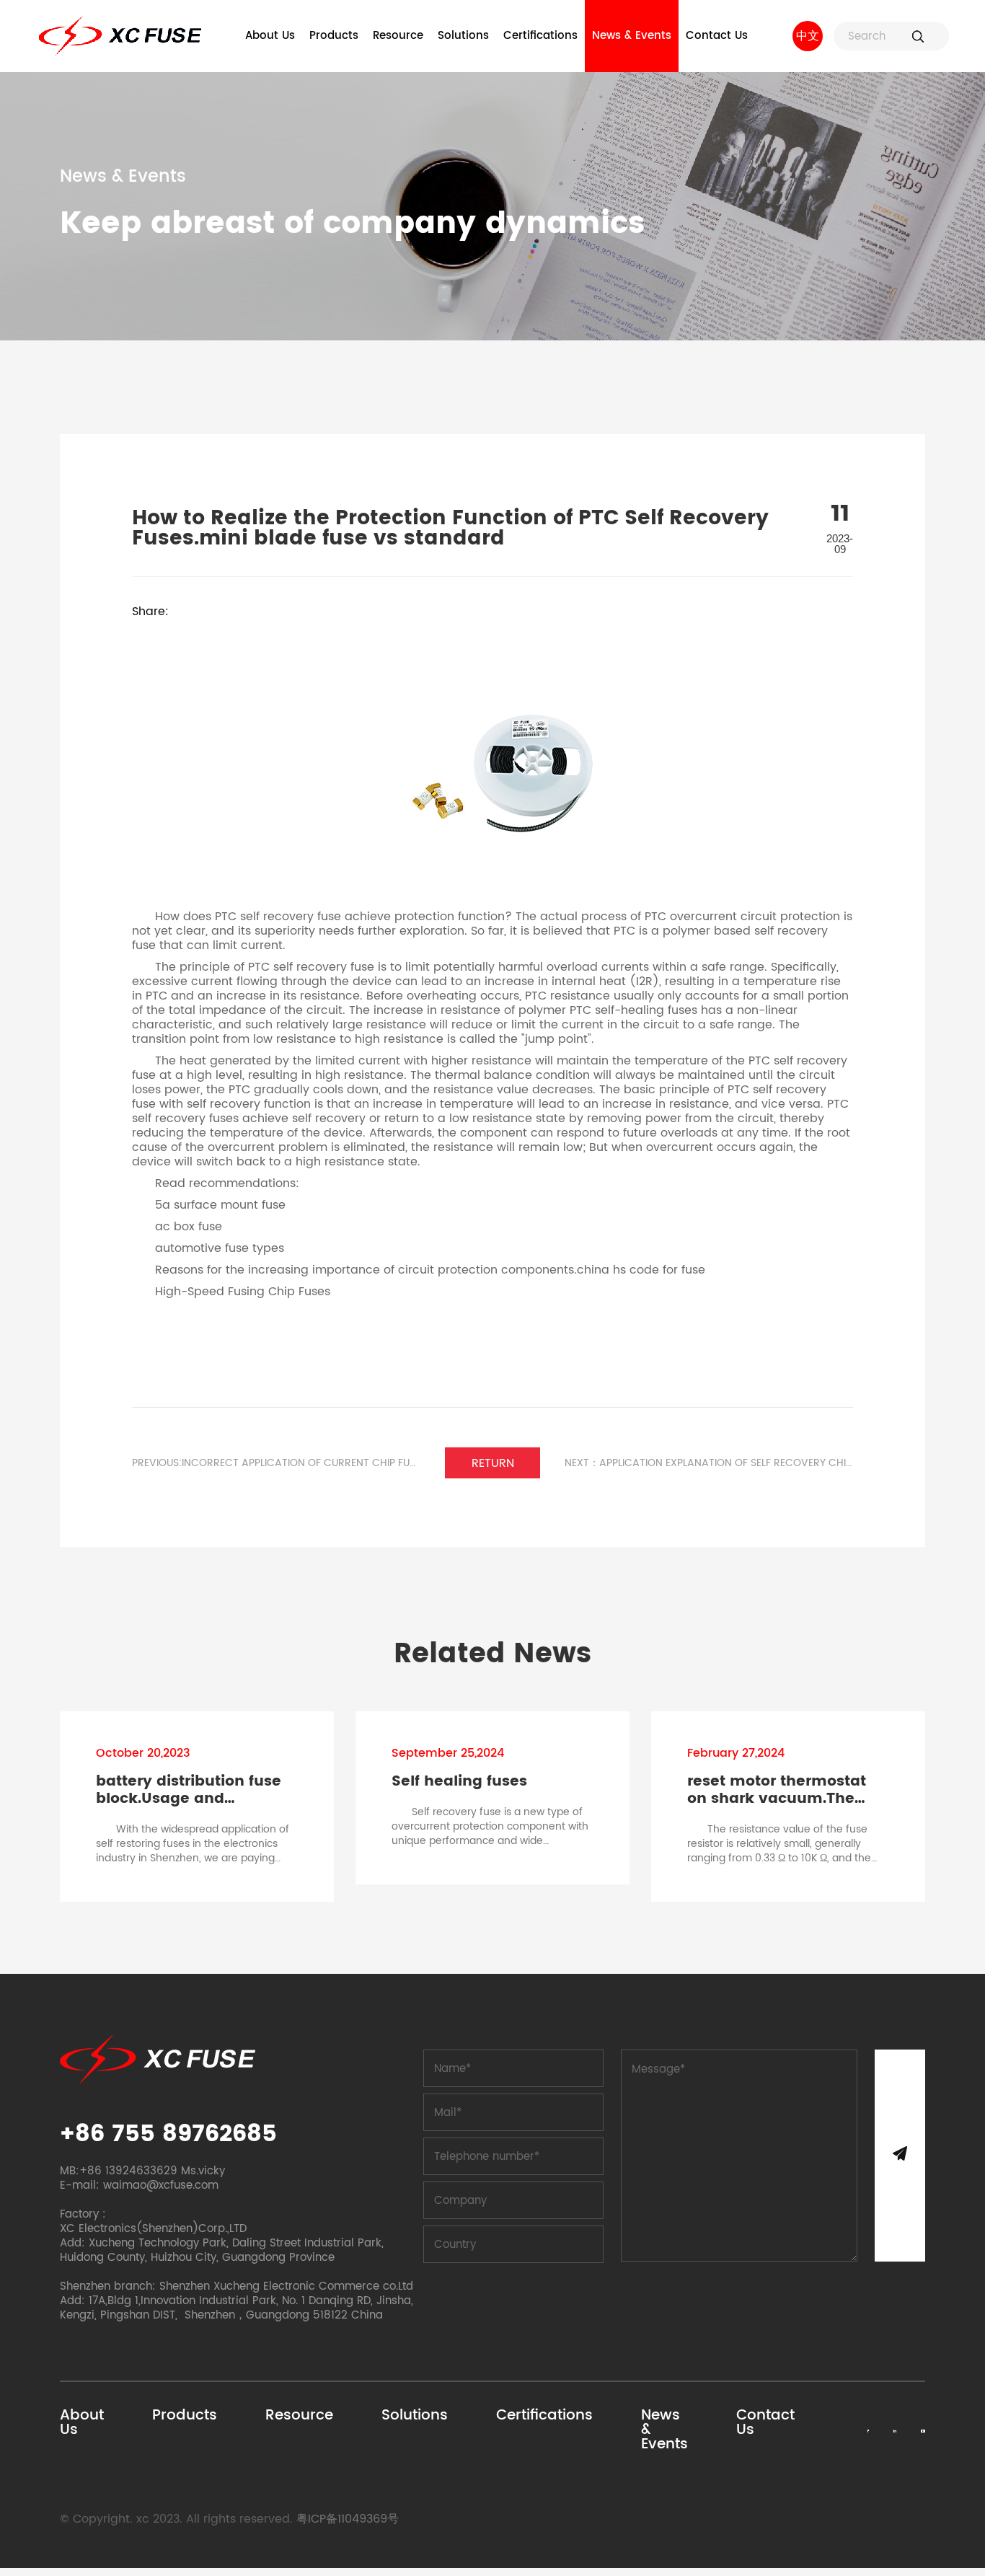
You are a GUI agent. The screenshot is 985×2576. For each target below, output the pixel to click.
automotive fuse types (220, 1248)
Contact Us (717, 36)
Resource (398, 36)
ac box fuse (189, 1227)
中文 (808, 36)
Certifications (540, 36)
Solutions (463, 36)
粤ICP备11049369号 (348, 2519)
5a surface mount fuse (220, 1205)
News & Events (632, 36)
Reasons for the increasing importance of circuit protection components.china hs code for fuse (430, 1270)
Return (493, 1463)
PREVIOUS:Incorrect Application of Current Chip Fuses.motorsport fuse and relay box (276, 1463)
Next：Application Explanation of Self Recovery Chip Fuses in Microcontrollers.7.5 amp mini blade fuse (709, 1463)
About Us (270, 36)
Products (334, 36)
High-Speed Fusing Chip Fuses (243, 1292)
